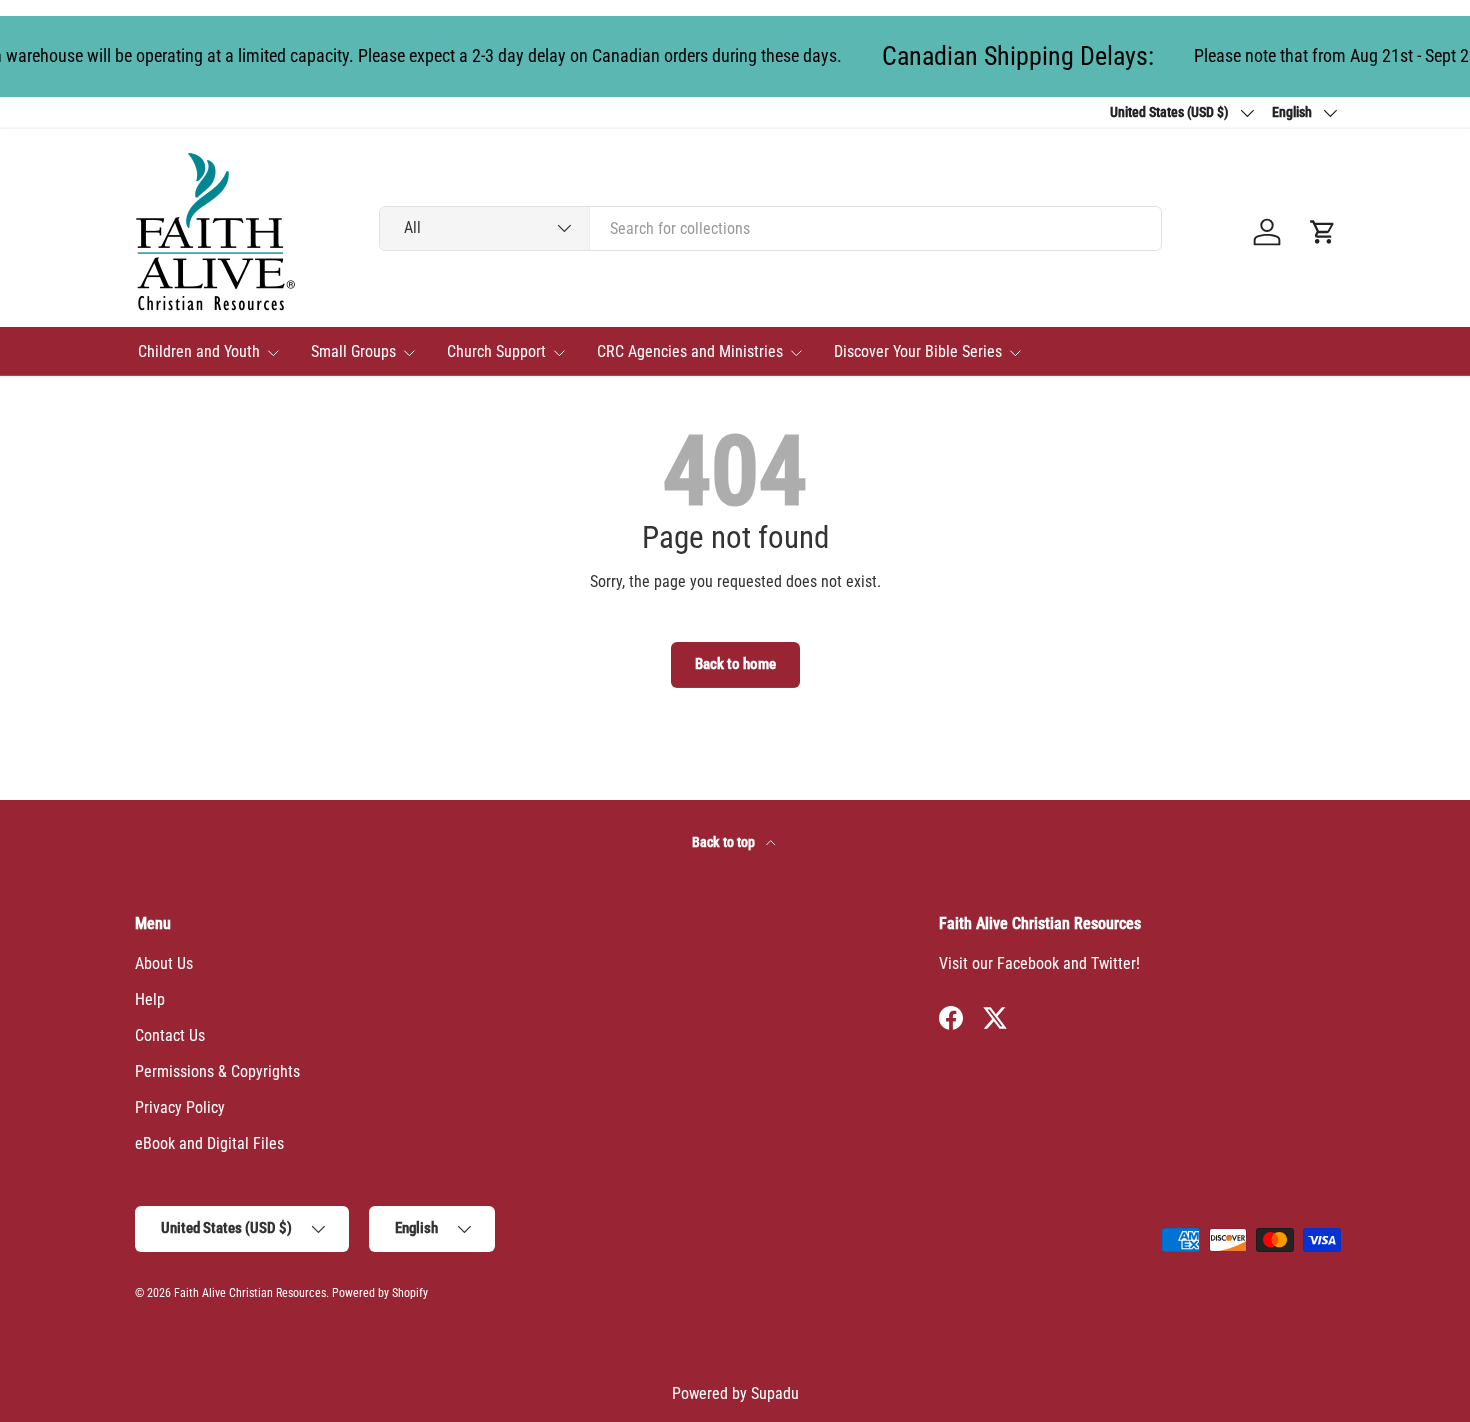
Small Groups (353, 351)
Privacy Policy (180, 1107)
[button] (1323, 232)
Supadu (775, 1393)
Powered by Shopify (380, 1293)
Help (150, 999)
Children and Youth (199, 351)
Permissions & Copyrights (217, 1071)
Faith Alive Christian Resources (250, 1293)
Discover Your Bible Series (918, 351)
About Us (164, 963)
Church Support (496, 351)
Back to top (725, 842)
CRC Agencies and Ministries (690, 351)
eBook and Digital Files (209, 1143)
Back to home (735, 664)
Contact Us (170, 1035)
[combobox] (770, 228)
